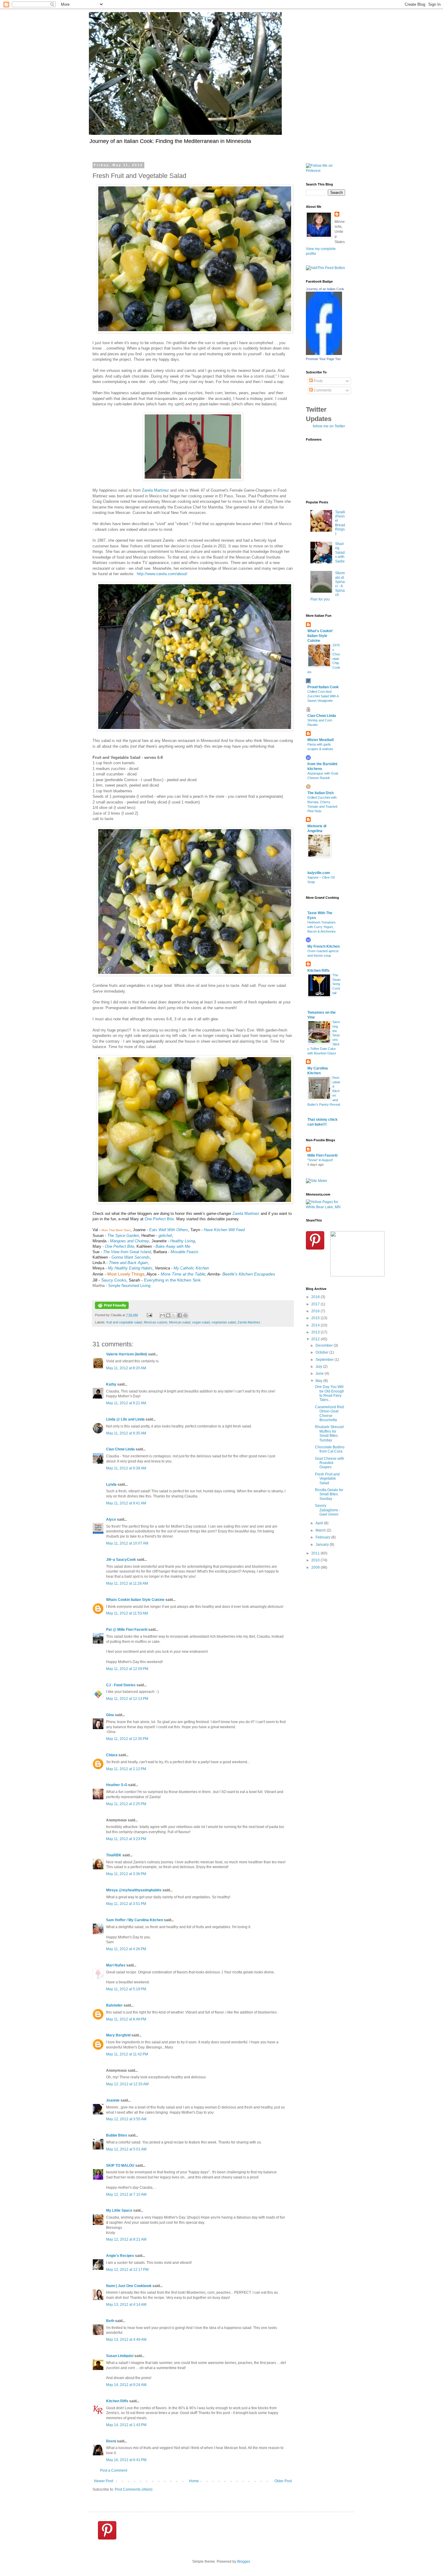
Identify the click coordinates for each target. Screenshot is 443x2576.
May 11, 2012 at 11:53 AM (127, 1613)
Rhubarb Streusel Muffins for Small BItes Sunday (329, 1433)
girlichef (165, 1236)
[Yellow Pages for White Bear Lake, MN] (325, 1207)
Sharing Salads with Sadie (340, 553)
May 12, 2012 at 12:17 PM (127, 2270)
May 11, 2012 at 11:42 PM (127, 2054)
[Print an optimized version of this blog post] (112, 1308)
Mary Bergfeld (118, 2035)
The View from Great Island (127, 1252)
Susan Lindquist (120, 2356)
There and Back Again (128, 1263)
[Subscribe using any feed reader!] (325, 268)
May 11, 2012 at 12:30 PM (127, 1739)
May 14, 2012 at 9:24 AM (126, 2385)
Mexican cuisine (156, 1322)
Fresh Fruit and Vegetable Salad (327, 1479)
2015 (316, 1318)
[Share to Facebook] (180, 1315)
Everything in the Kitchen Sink (172, 1280)
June (320, 1374)
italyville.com (319, 873)
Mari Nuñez (116, 1965)
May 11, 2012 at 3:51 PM (126, 1904)
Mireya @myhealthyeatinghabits (134, 1890)
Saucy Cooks (114, 1280)
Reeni (111, 2441)
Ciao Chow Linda (120, 1449)
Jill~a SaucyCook (121, 1560)
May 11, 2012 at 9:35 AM (126, 1433)
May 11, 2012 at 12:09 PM (127, 1669)
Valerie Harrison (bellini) (127, 1354)
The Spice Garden (123, 1236)
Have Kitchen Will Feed (224, 1230)
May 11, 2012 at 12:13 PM (127, 1699)
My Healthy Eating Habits (130, 1268)
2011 (316, 1553)
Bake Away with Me (172, 1246)
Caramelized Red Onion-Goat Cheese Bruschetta (329, 1413)
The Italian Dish (320, 793)
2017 (316, 1304)
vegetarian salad (224, 1322)
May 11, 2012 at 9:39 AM (126, 1468)
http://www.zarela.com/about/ (162, 574)
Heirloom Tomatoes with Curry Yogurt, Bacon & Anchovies (322, 927)
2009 (316, 1567)
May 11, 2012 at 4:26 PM (126, 1949)
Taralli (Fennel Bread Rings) (340, 523)
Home (194, 2481)
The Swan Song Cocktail (336, 984)
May (319, 1381)
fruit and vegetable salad (124, 1322)
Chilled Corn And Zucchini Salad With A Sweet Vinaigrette (323, 696)
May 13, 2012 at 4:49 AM (126, 2340)
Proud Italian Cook (323, 687)
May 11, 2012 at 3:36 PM (126, 1874)
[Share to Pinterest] (185, 1315)
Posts (318, 381)
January (323, 1545)
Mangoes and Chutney (130, 1241)
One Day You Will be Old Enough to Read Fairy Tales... (330, 1393)
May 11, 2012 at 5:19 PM (126, 1989)
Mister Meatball (320, 740)
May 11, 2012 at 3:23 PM (126, 1839)
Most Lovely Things (126, 1274)
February (323, 1537)
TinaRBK (114, 1855)
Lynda (111, 1484)
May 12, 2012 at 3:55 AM (126, 2119)
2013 (316, 1332)
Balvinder (114, 2005)
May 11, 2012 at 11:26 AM (127, 1583)
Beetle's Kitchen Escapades (249, 1274)
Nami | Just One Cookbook (129, 2286)
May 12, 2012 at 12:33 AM (127, 2084)
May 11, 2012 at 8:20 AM (126, 1368)
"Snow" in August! (320, 1160)
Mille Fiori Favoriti (322, 1155)
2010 (316, 1560)
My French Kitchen (324, 946)
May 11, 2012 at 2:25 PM (126, 1804)
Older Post (283, 2481)
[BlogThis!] (168, 1315)
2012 (316, 1339)
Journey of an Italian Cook (325, 289)
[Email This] (162, 1315)
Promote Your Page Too (323, 359)
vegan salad (201, 1322)
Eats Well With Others (169, 1230)
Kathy (111, 1384)
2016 (316, 1311)
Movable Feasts (185, 1252)
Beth (110, 2321)
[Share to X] (174, 1315)
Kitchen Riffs (117, 2401)
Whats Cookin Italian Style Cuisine (135, 1600)
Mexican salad (180, 1322)
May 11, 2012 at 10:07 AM (127, 1543)
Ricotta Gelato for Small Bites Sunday (329, 1494)
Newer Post (104, 2481)
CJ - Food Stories (121, 1685)
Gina (110, 1715)
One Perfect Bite (159, 1219)
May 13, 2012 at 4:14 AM (126, 2305)
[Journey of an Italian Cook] (324, 354)
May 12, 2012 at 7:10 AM (126, 2194)
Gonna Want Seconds (131, 1257)
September (325, 1360)
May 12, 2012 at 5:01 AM (126, 2149)
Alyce (111, 1519)
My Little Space (119, 2210)
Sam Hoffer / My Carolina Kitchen (135, 1920)
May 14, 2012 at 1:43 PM (126, 2425)
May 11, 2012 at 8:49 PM (126, 2019)
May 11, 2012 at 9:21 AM (126, 1403)
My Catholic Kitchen (191, 1268)
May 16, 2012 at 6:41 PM (126, 2460)
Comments (322, 390)
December (325, 1345)
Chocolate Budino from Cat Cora (330, 1449)
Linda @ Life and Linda (125, 1419)
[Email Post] (149, 1315)
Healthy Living (183, 1241)
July (319, 1367)
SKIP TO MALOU (120, 2166)
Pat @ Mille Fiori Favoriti (127, 1630)
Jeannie (113, 2100)
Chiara (112, 1755)
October (322, 1352)
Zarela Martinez (156, 490)
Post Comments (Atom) (134, 2489)
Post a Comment (114, 2470)
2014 (316, 1325)
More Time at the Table (183, 1274)
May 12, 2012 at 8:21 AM (126, 2239)
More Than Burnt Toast (116, 1230)
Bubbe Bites (117, 2135)
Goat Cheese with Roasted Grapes (330, 1463)
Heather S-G (117, 1785)
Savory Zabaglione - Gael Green (328, 1510)
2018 (316, 1297)
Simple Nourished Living (129, 1286)
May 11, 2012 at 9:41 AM (126, 1503)
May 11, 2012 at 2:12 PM (126, 1769)
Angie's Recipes (120, 2256)
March (321, 1530)
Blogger (243, 2562)
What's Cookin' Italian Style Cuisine (320, 636)
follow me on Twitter (329, 426)
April (320, 1523)
